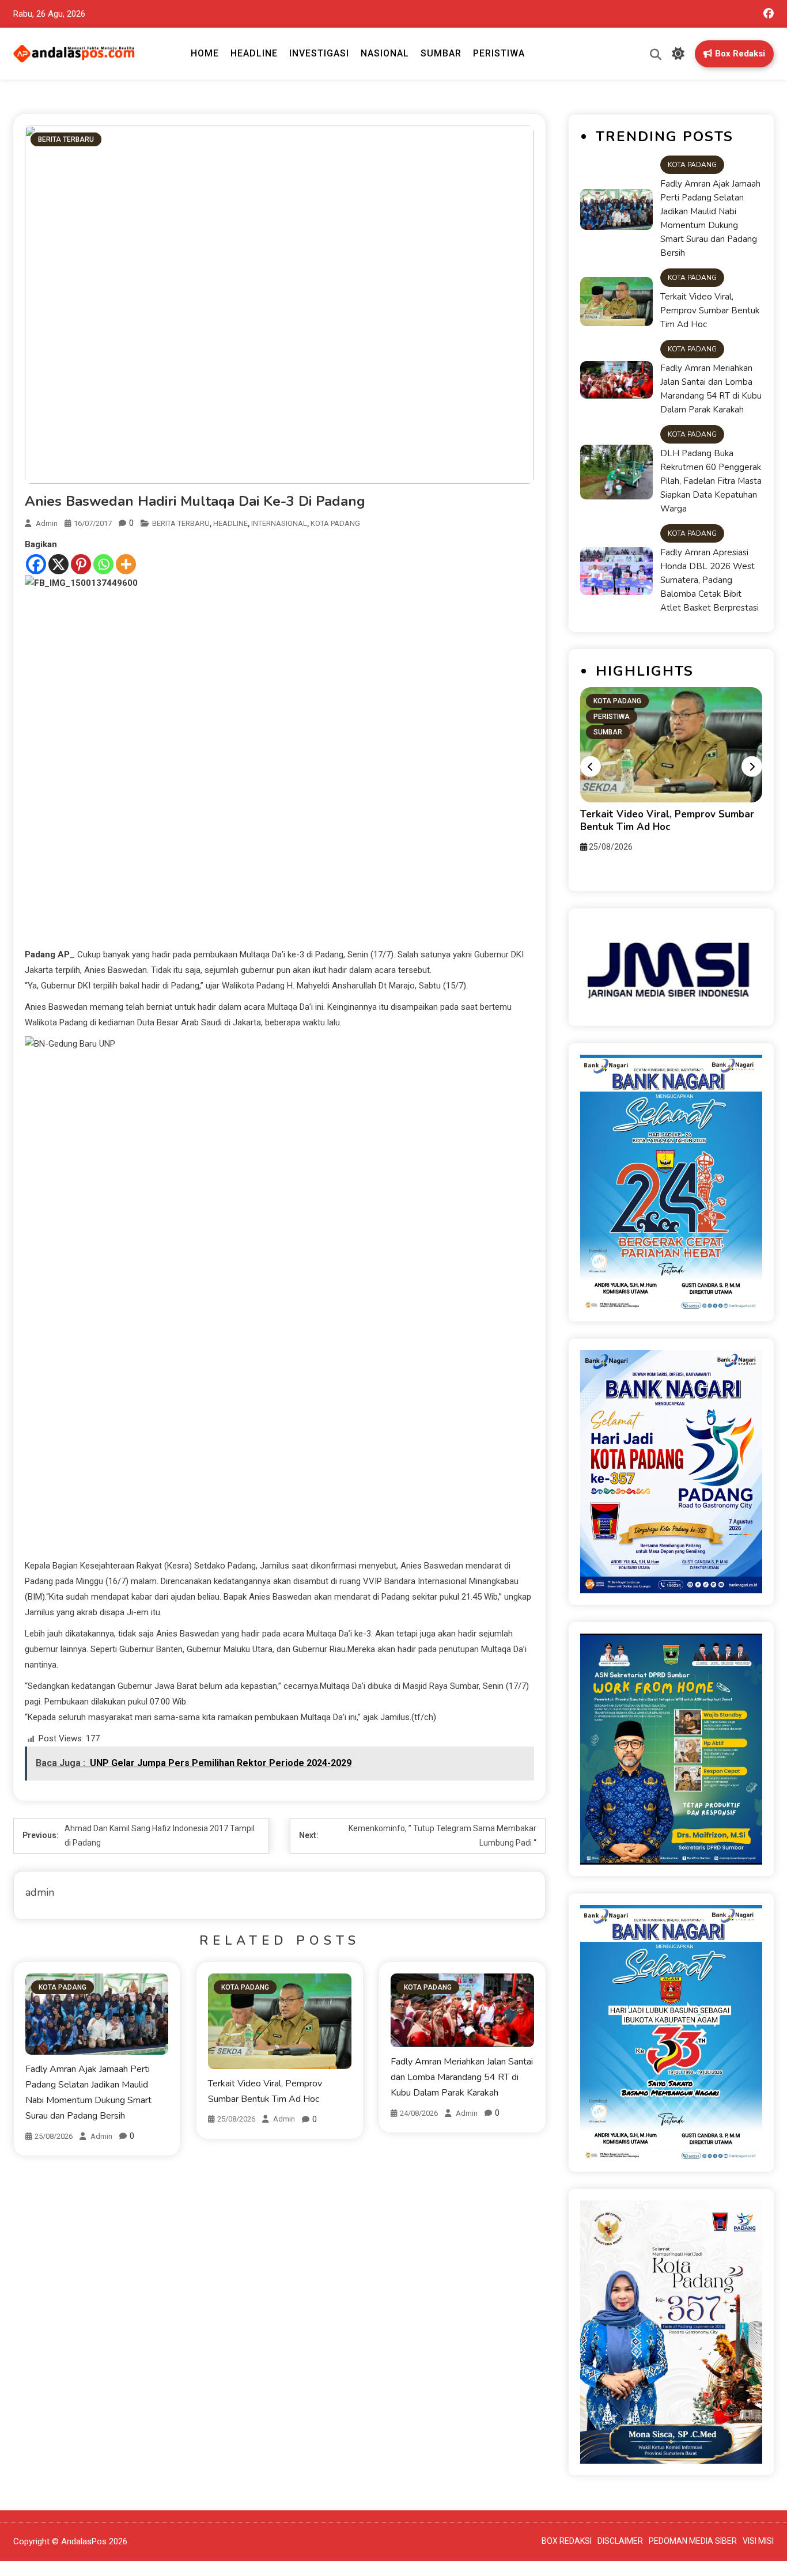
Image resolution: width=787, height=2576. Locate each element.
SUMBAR (441, 53)
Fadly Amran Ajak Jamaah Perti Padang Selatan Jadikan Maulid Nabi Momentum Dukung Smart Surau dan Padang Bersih (710, 218)
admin (47, 523)
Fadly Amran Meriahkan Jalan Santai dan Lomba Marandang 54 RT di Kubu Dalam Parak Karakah (462, 2077)
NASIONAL (385, 53)
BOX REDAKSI (567, 2541)
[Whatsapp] (103, 564)
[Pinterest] (81, 564)
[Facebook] (36, 564)
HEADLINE (254, 53)
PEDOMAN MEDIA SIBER (693, 2541)
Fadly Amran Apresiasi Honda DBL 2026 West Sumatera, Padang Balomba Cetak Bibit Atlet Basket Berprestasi (710, 580)
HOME (205, 53)
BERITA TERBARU (66, 139)
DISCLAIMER (620, 2541)
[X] (58, 564)
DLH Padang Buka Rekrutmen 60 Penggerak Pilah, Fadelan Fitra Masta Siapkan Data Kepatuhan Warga (711, 481)
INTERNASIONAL (279, 523)
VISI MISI (758, 2541)
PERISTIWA (499, 53)
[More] (126, 564)
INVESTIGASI (319, 53)
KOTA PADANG (335, 523)
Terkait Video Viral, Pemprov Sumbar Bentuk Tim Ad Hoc (710, 310)
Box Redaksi (740, 54)
